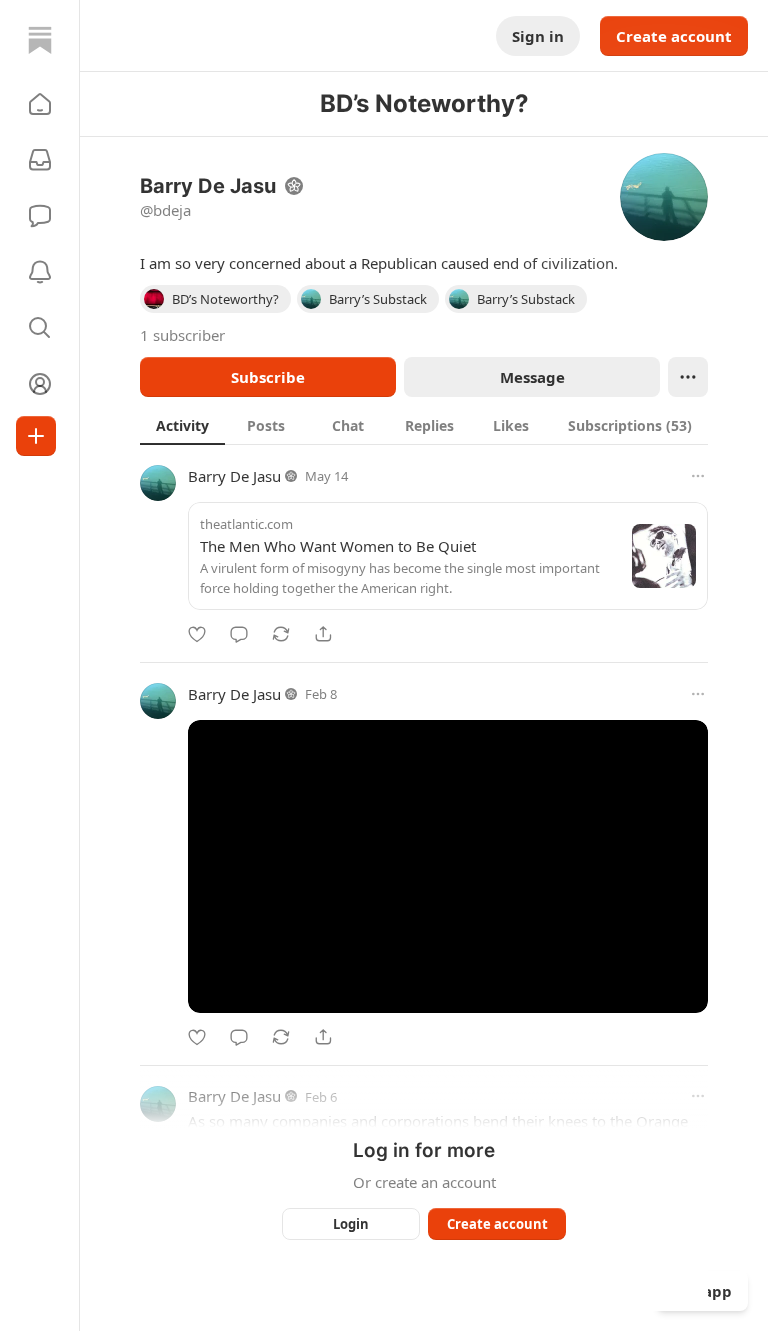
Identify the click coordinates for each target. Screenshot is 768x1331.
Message (532, 377)
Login (351, 1224)
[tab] (182, 425)
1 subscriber (182, 335)
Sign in (538, 36)
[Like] (197, 634)
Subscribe (268, 377)
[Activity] (40, 272)
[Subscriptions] (40, 160)
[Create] (36, 436)
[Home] (40, 40)
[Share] (323, 634)
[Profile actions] (688, 377)
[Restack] (281, 634)
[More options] (698, 476)
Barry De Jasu (234, 476)
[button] (40, 104)
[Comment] (239, 634)
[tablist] (424, 425)
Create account (674, 36)
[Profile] (40, 384)
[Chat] (40, 216)
